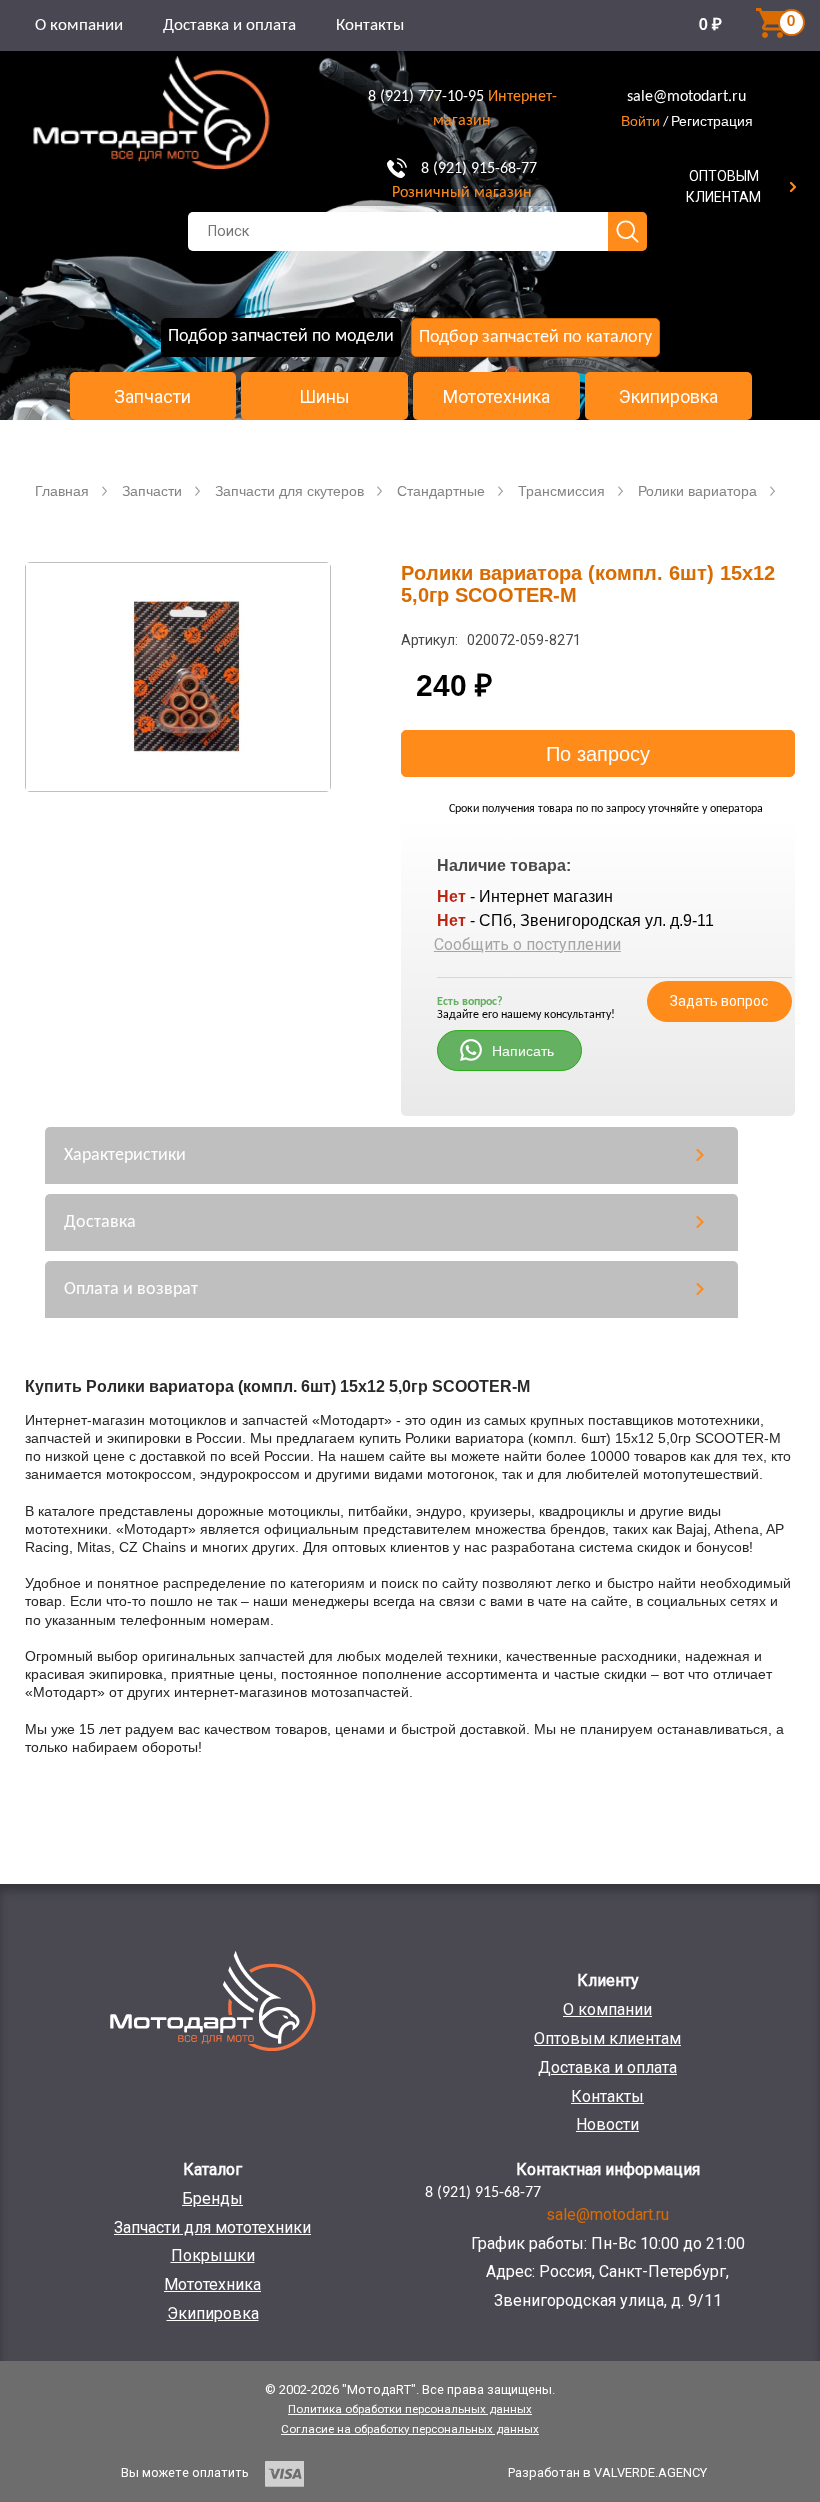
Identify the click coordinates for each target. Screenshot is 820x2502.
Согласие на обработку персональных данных (410, 2429)
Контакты (370, 25)
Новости (607, 2124)
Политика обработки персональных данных (410, 2409)
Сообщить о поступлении (527, 944)
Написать (523, 1051)
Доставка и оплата (229, 25)
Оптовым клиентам (607, 2038)
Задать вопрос (719, 1001)
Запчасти (152, 397)
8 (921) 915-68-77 (479, 169)
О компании (79, 25)
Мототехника (496, 397)
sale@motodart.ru (686, 97)
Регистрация (712, 121)
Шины (324, 397)
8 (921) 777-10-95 (426, 97)
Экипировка (668, 397)
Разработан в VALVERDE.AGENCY (607, 2472)
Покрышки (213, 2255)
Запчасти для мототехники (212, 2227)
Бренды (212, 2198)
